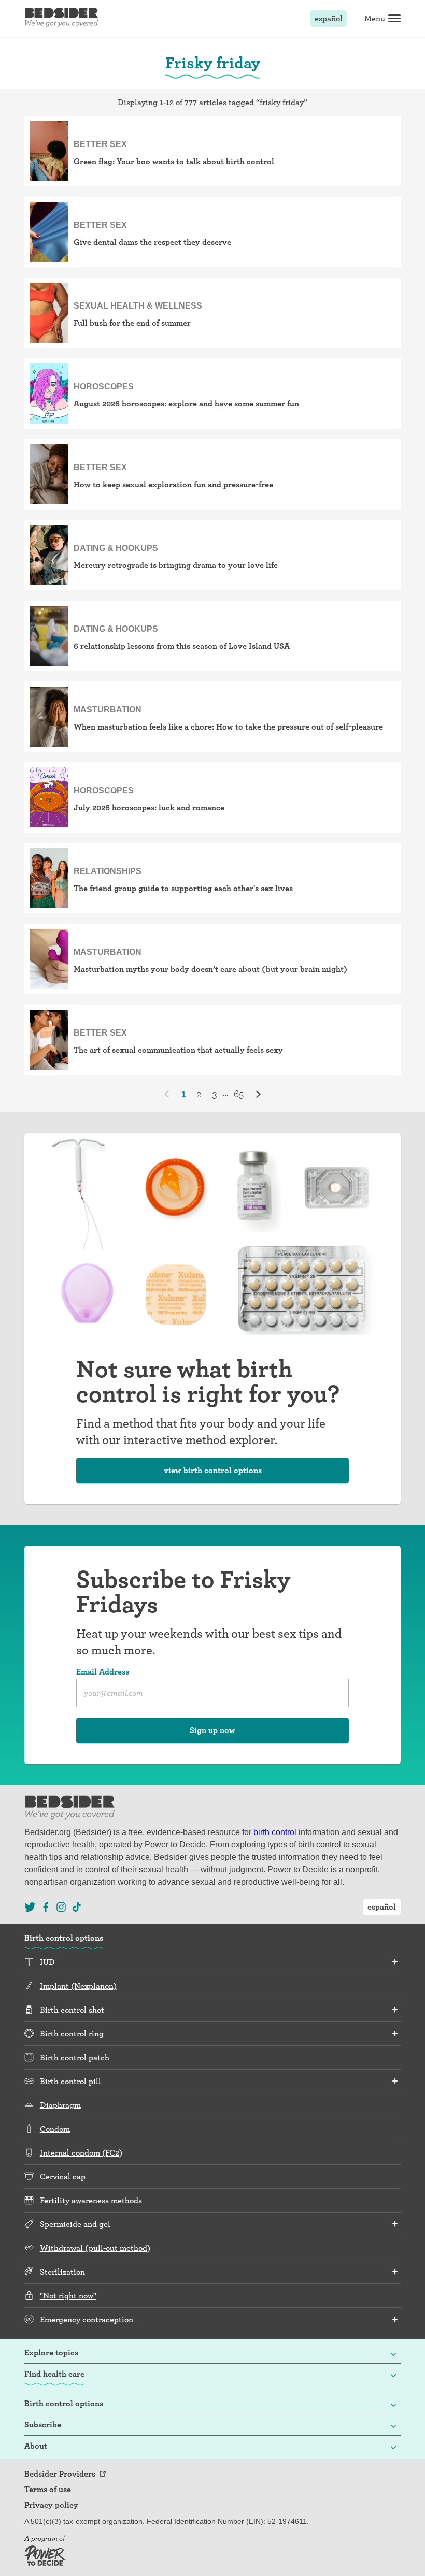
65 (239, 1094)
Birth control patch (75, 2057)
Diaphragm (60, 2105)
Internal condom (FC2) (81, 2153)
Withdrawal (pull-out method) (95, 2248)
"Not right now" (68, 2296)
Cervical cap (63, 2177)
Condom (55, 2129)
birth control (275, 1832)
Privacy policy (51, 2505)
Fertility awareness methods (91, 2200)
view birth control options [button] (213, 1470)
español (329, 18)
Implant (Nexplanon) (78, 1986)
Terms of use (48, 2490)
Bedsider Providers (60, 2474)
